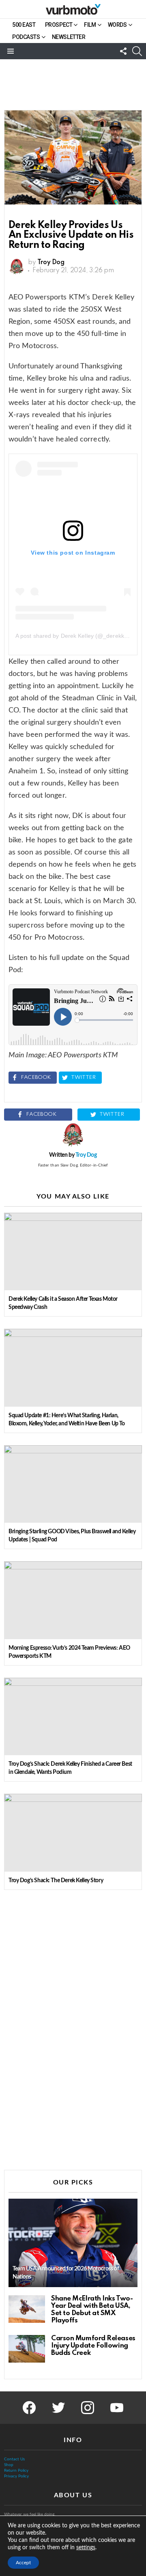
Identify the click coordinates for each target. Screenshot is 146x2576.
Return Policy (16, 2471)
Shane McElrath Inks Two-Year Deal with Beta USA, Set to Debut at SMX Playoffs (92, 2310)
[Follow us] (123, 51)
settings (86, 2548)
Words (117, 25)
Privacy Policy (16, 2476)
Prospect (59, 25)
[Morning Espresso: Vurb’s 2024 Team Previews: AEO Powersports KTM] (73, 1600)
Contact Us (14, 2459)
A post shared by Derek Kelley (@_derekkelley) (77, 636)
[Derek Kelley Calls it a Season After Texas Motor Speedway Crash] (73, 1251)
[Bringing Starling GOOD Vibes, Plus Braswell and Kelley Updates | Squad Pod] (73, 1484)
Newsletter (69, 37)
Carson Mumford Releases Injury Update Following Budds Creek (93, 2346)
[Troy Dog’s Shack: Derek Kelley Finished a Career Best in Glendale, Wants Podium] (73, 1716)
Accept (23, 2563)
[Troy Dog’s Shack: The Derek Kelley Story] (73, 1832)
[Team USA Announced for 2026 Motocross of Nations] (73, 2243)
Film (90, 25)
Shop (9, 2465)
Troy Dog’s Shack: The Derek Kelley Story (56, 1881)
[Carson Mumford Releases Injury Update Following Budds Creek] (27, 2349)
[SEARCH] (137, 51)
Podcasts (26, 37)
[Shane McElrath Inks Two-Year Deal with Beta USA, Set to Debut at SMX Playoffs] (27, 2309)
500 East (24, 25)
